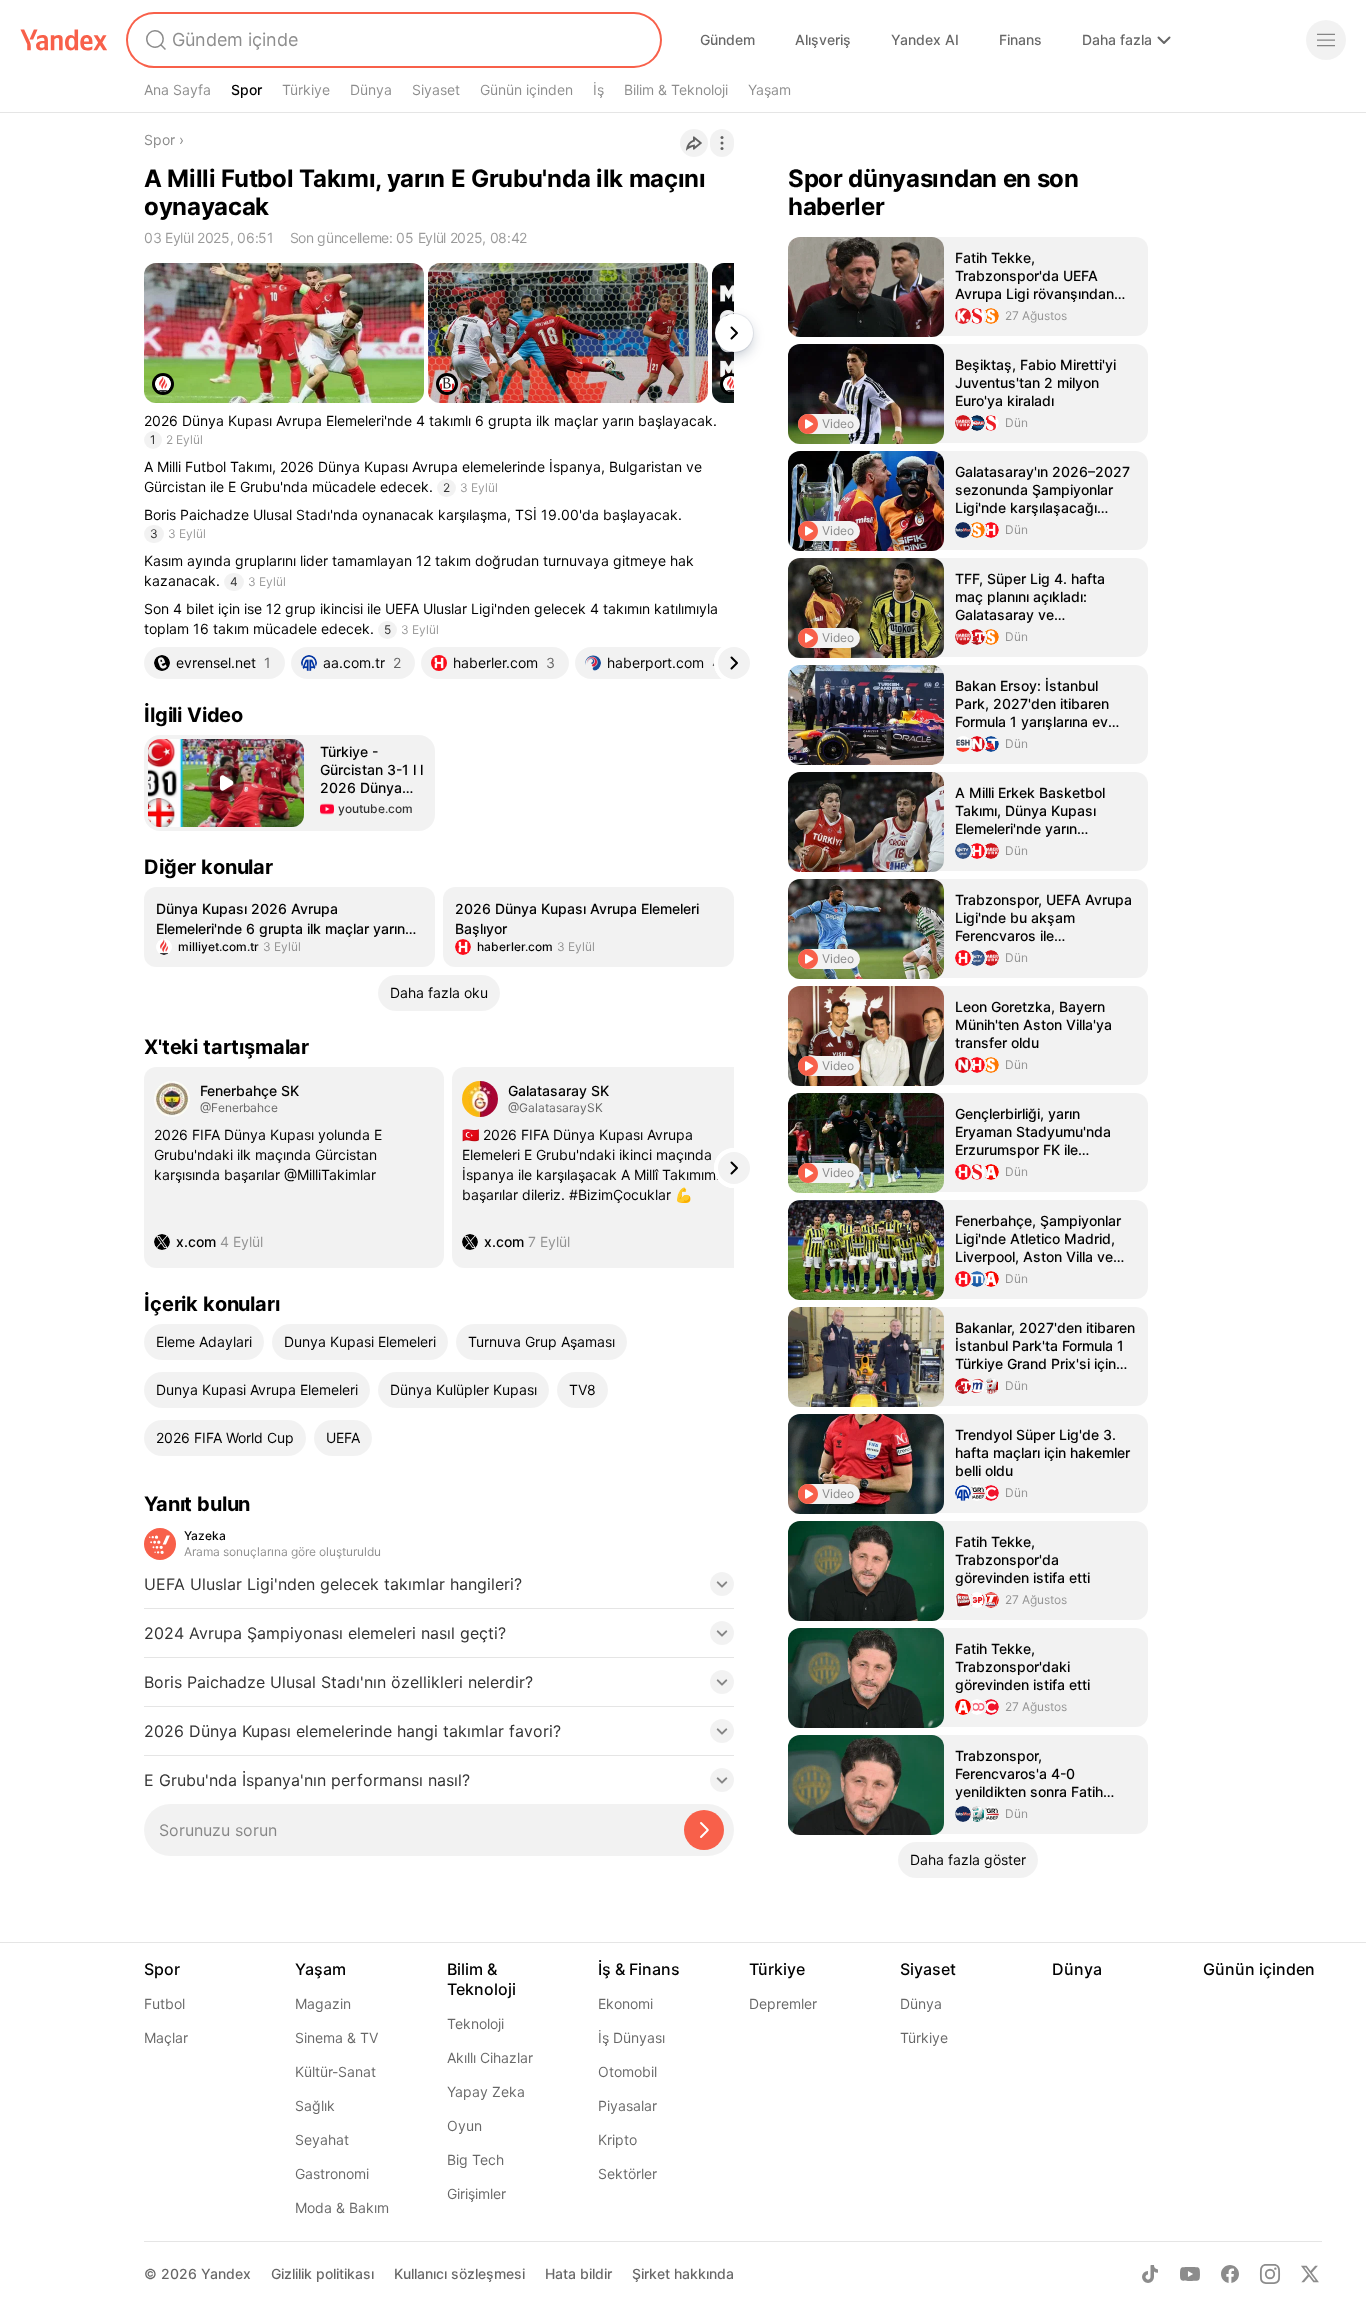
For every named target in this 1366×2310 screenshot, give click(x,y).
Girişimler (476, 2193)
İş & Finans (639, 1969)
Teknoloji (475, 2023)
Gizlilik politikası (322, 2273)
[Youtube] (1190, 2274)
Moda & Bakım (342, 2207)
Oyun (464, 2125)
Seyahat (322, 2139)
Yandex (226, 2273)
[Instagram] (1270, 2274)
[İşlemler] (722, 143)
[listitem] (289, 927)
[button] (289, 783)
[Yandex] (64, 40)
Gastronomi (332, 2173)
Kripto (617, 2139)
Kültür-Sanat (335, 2071)
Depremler (783, 2003)
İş (598, 89)
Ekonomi (625, 2003)
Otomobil (627, 2071)
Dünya (371, 89)
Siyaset (436, 89)
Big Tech (475, 2159)
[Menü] (1326, 40)
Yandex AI (925, 39)
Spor (246, 89)
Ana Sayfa (177, 89)
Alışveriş (823, 39)
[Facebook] (1230, 2274)
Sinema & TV (336, 2037)
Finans (1020, 39)
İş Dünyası (631, 2037)
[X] (1310, 2274)
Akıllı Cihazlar (490, 2057)
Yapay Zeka (486, 2091)
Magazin (323, 2003)
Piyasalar (627, 2105)
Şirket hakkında (683, 2273)
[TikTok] (1150, 2274)
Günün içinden (526, 89)
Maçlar (166, 2037)
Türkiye (306, 89)
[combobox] (392, 40)
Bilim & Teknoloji (676, 89)
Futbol (164, 2003)
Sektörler (627, 2173)
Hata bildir (578, 2273)
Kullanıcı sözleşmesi (459, 2273)
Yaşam (769, 89)
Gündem (727, 39)
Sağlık (315, 2105)
